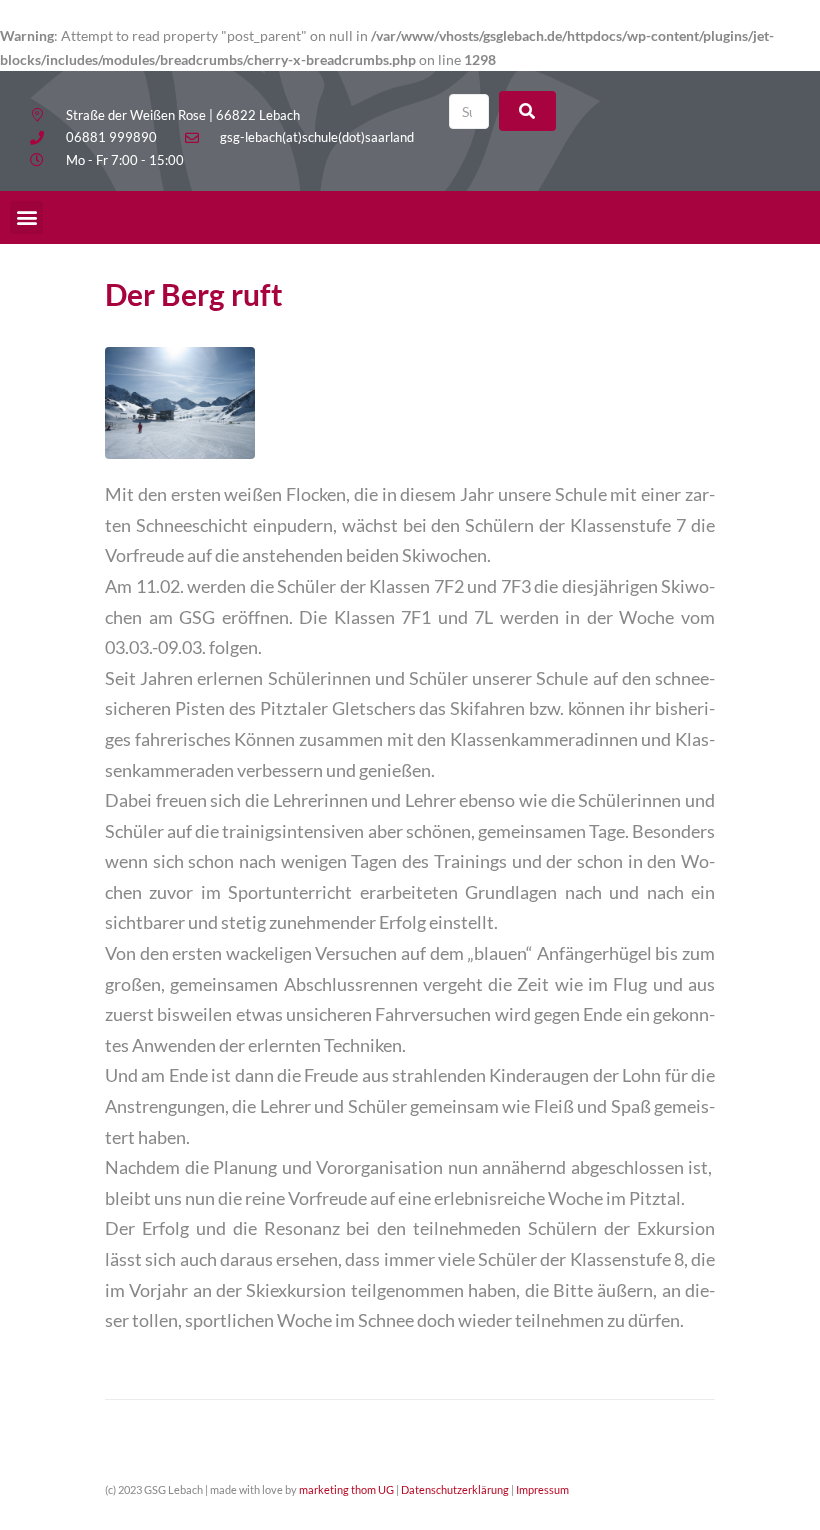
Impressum (542, 1489)
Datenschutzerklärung (455, 1489)
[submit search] (527, 111)
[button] (26, 217)
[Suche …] (469, 111)
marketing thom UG (346, 1489)
